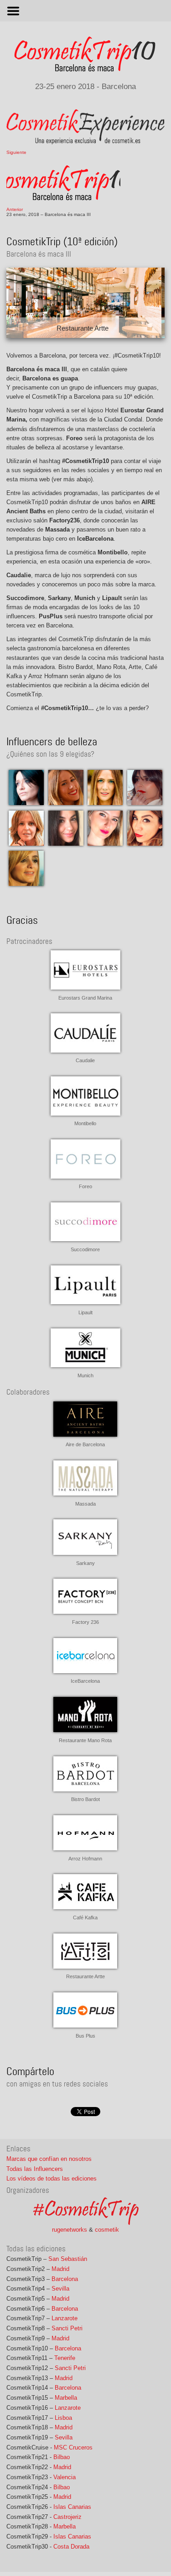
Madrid (60, 2269)
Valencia (65, 2477)
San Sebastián (68, 2259)
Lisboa (63, 2418)
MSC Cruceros (73, 2447)
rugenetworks (70, 2230)
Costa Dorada (71, 2547)
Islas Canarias (72, 2507)
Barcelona (65, 2279)
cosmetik (107, 2230)
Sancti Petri (67, 2328)
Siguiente (16, 152)
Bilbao (62, 2457)
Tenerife (65, 2358)
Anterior (15, 209)
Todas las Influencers (35, 2169)
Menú (85, 11)
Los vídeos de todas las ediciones (52, 2178)
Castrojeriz (67, 2517)
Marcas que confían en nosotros (49, 2159)
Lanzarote (65, 2318)
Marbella (66, 2398)
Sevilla (60, 2289)
